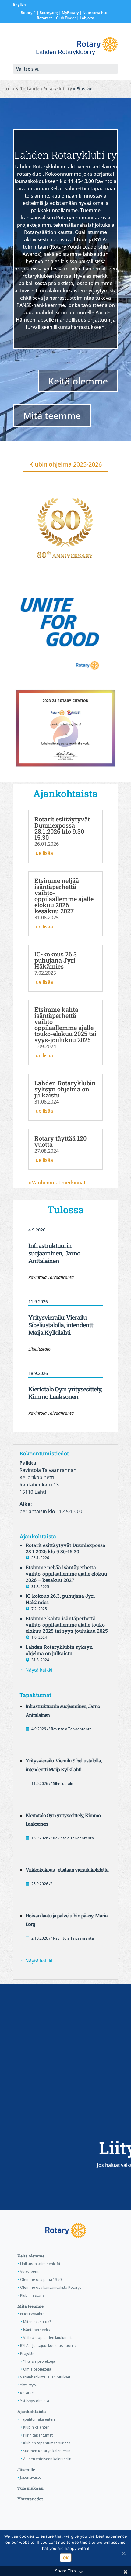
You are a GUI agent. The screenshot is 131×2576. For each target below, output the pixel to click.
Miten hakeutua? (37, 2322)
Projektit (27, 2353)
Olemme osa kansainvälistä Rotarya (51, 2287)
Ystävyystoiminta (35, 2401)
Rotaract (44, 18)
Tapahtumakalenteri (37, 2419)
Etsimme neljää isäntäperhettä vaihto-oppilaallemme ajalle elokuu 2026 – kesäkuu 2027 (64, 896)
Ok (66, 2558)
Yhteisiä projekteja (39, 2361)
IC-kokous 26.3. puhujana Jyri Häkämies (56, 960)
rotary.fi (14, 89)
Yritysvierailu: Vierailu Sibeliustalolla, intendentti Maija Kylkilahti (61, 1325)
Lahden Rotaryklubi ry (49, 89)
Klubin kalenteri (36, 2427)
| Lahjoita (85, 18)
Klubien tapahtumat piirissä (47, 2443)
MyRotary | (72, 13)
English (19, 4)
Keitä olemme (78, 381)
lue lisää (44, 853)
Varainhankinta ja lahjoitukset (45, 2377)
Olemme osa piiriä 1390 (41, 2280)
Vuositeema (30, 2272)
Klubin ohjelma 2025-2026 (65, 464)
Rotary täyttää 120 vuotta (60, 1141)
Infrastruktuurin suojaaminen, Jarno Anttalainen (54, 1253)
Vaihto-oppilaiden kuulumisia (48, 2338)
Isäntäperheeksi (37, 2330)
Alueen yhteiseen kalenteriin (47, 2459)
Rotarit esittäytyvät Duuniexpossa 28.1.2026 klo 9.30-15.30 (62, 828)
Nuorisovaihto (95, 13)
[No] (123, 2553)
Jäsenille (26, 2470)
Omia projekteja (37, 2369)
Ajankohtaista (32, 2412)
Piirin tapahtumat (38, 2435)
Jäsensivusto (31, 2477)
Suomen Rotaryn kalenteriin (47, 2451)
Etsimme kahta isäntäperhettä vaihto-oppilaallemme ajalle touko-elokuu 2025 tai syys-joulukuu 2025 (65, 1025)
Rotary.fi (28, 13)
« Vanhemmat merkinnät (57, 1183)
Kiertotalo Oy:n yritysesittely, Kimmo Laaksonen (65, 1393)
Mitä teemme (52, 416)
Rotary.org (49, 13)
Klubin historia (32, 2295)
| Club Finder (64, 18)
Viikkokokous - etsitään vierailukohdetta (67, 1870)
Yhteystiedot (30, 2499)
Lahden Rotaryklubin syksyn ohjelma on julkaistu (65, 1089)
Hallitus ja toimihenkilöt (40, 2264)
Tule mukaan (30, 2488)
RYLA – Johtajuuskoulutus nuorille (48, 2345)
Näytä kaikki (39, 1670)
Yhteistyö (28, 2385)
